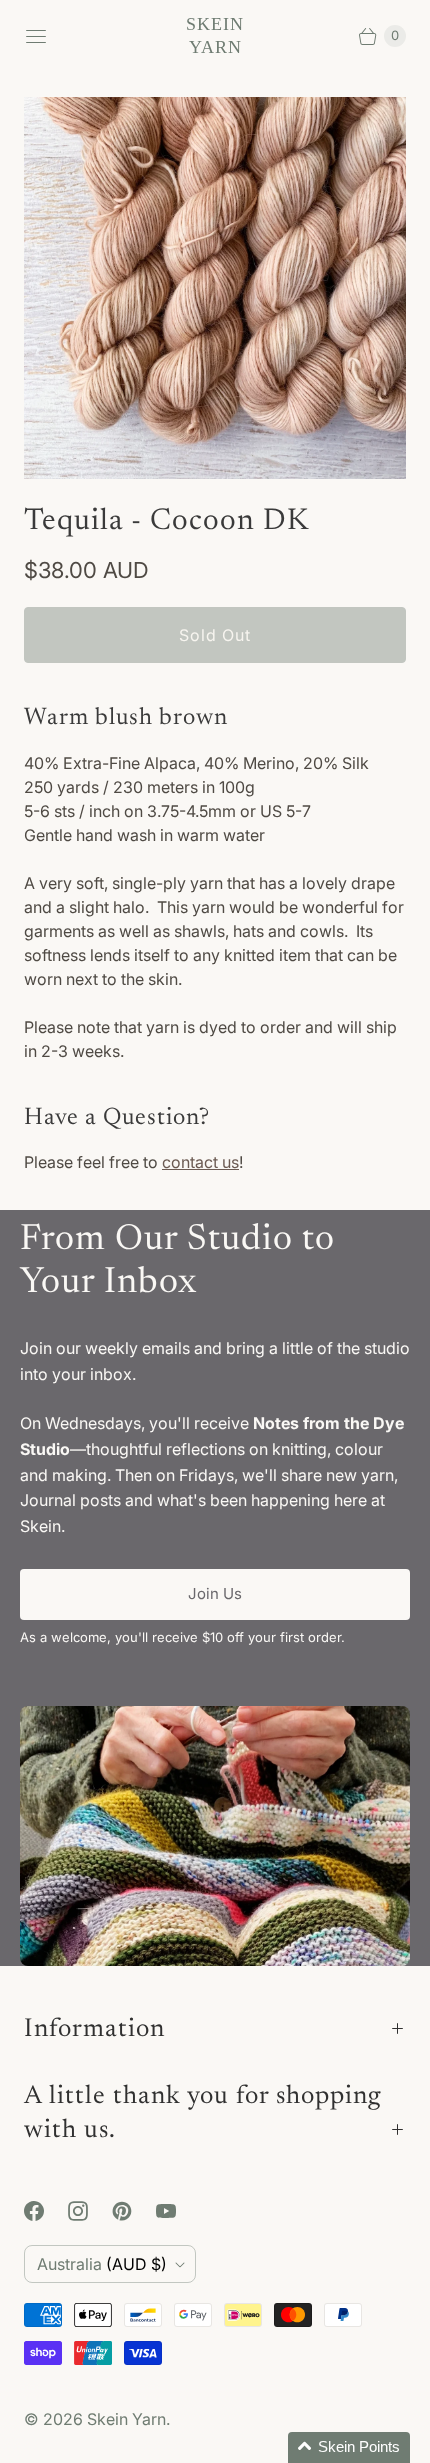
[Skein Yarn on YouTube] (178, 2211)
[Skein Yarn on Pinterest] (134, 2211)
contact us (200, 1162)
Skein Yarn (126, 2419)
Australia (102, 2264)
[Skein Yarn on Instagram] (90, 2211)
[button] (349, 2447)
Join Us (215, 1593)
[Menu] (36, 36)
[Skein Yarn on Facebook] (46, 2211)
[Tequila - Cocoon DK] (215, 288)
